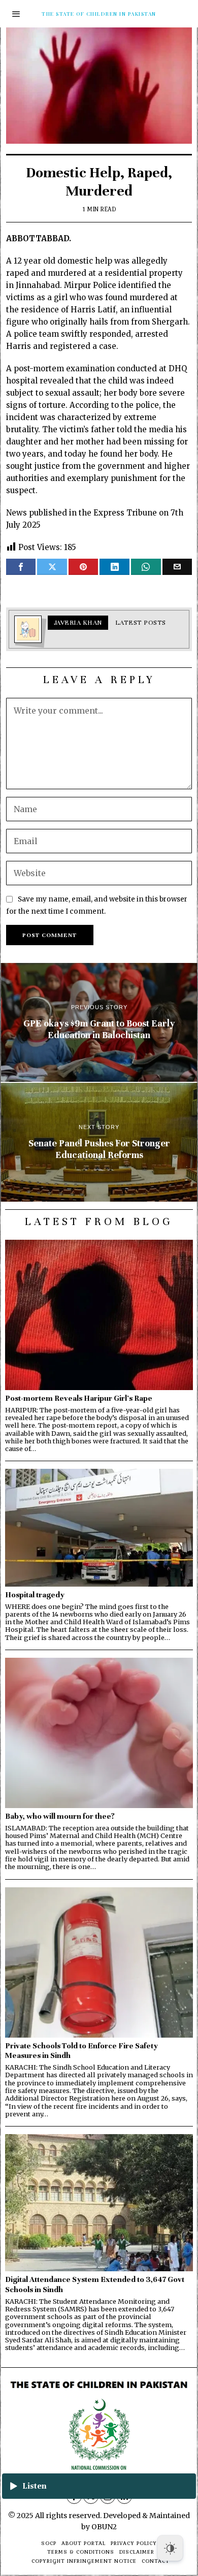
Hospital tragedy (35, 1595)
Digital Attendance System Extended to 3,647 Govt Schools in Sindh (95, 2284)
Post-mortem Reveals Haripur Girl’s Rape (79, 1398)
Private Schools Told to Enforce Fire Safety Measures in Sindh (81, 2051)
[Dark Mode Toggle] (170, 2548)
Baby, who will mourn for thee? (60, 1816)
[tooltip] (21, 567)
